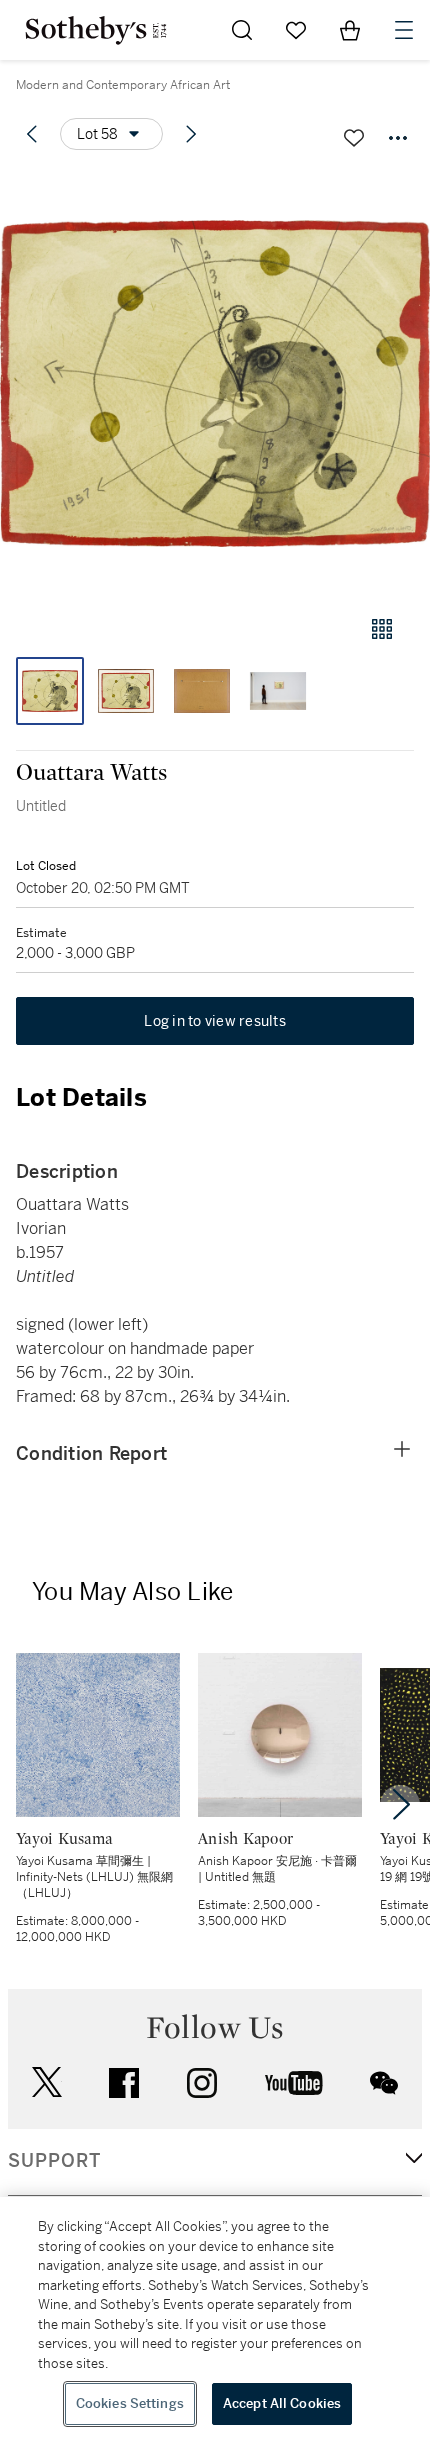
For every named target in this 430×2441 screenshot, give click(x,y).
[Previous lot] (32, 134)
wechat (384, 2083)
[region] (215, 2319)
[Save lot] (354, 138)
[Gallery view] (382, 629)
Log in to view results (215, 1021)
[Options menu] (398, 138)
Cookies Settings (130, 2403)
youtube (294, 2083)
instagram (202, 2083)
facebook (124, 2083)
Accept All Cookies (282, 2403)
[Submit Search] (242, 30)
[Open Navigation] (404, 30)
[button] (215, 383)
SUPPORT (54, 2161)
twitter (47, 2082)
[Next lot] (191, 134)
